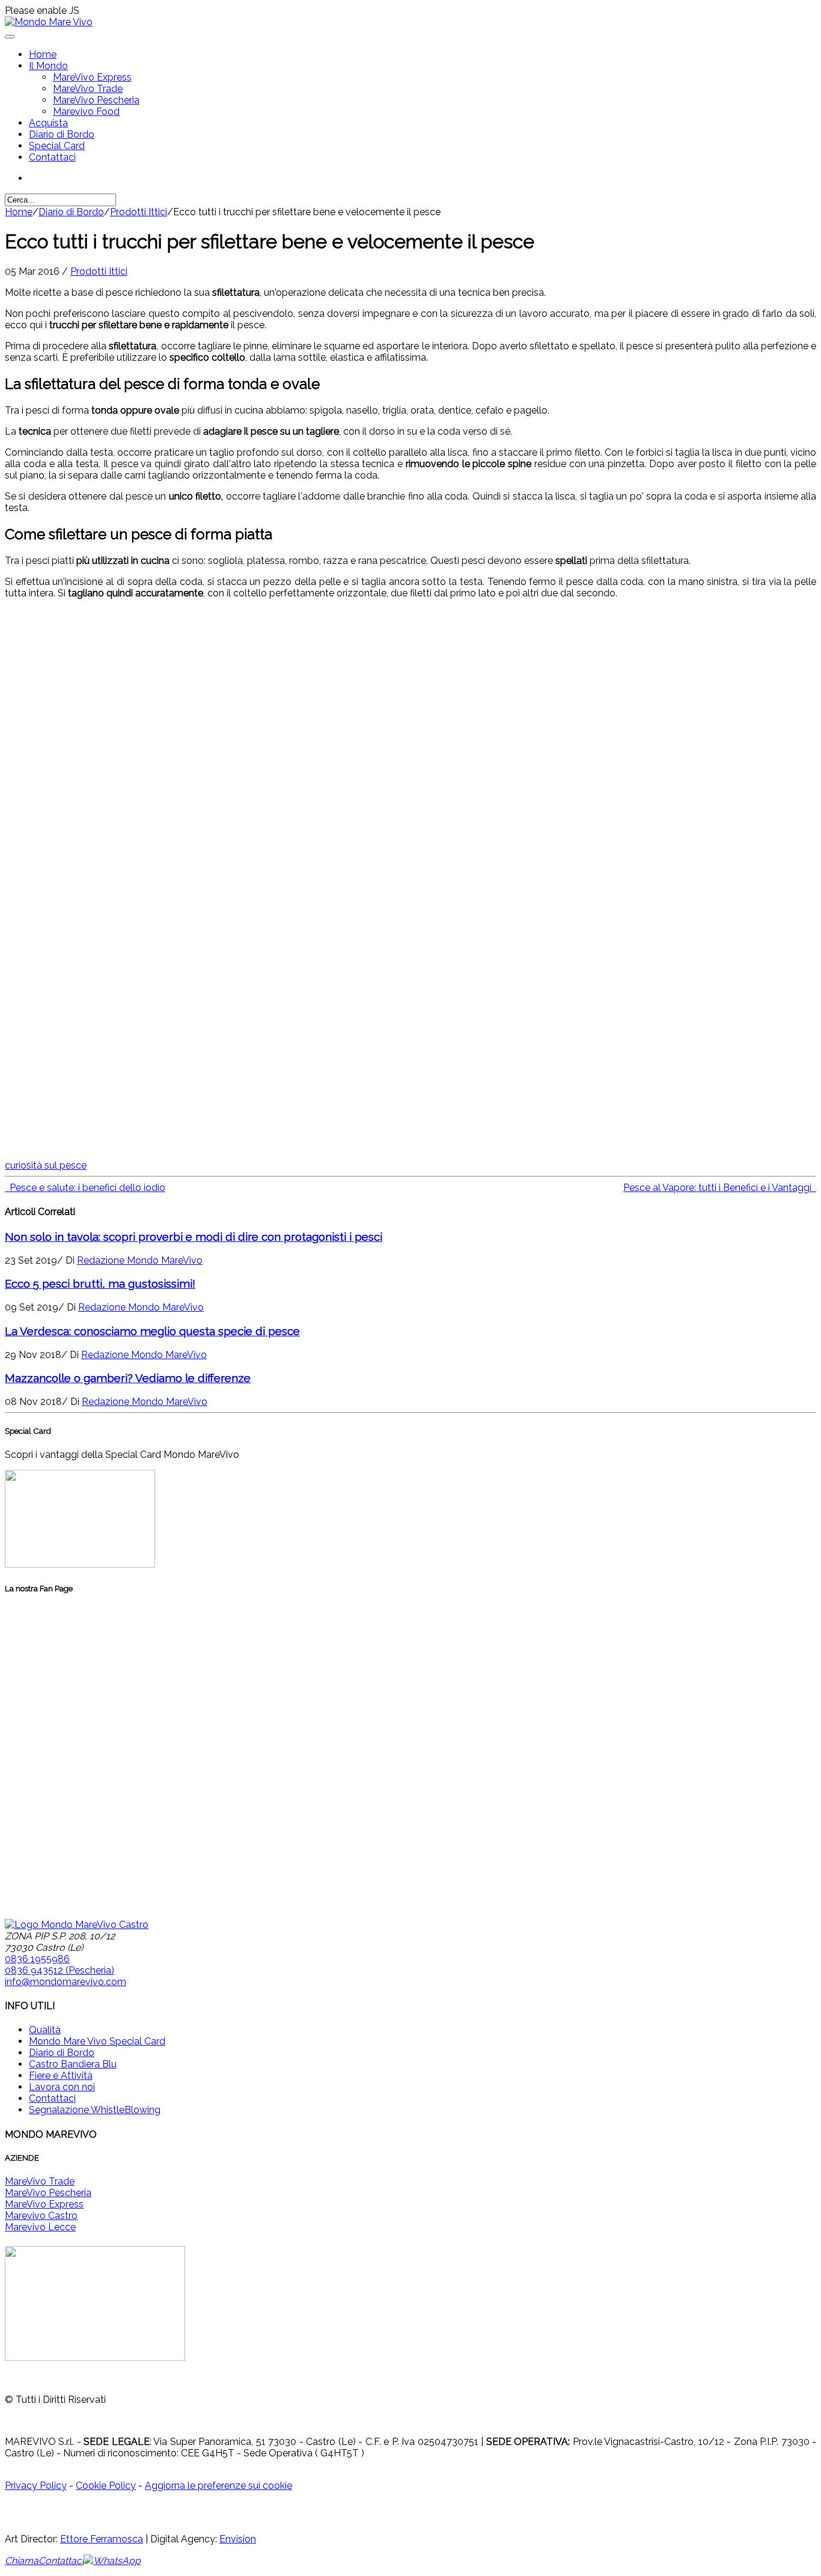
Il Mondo (48, 66)
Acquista (48, 123)
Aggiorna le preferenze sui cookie (218, 2486)
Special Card (57, 146)
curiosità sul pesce (46, 1165)
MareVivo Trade (88, 89)
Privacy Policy (36, 2486)
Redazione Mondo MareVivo (140, 1260)
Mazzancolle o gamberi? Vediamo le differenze (128, 1378)
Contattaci (52, 157)
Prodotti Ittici (139, 212)
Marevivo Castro (41, 2216)
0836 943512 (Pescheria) (60, 1970)
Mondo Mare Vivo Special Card (97, 2041)
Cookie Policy (106, 2486)
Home (43, 54)
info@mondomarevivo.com (66, 1982)
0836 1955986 (37, 1959)
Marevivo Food (86, 112)
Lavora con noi (62, 2087)
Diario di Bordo (62, 134)
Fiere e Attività (61, 2076)
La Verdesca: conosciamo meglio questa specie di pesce (152, 1331)
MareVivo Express (92, 77)
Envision (238, 2539)
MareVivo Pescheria (96, 100)
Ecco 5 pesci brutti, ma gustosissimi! (100, 1283)
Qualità (45, 2030)
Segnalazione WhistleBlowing (95, 2110)
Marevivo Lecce (40, 2227)
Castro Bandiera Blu (73, 2064)
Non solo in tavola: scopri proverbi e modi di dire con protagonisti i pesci (194, 1237)
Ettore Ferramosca (102, 2539)
